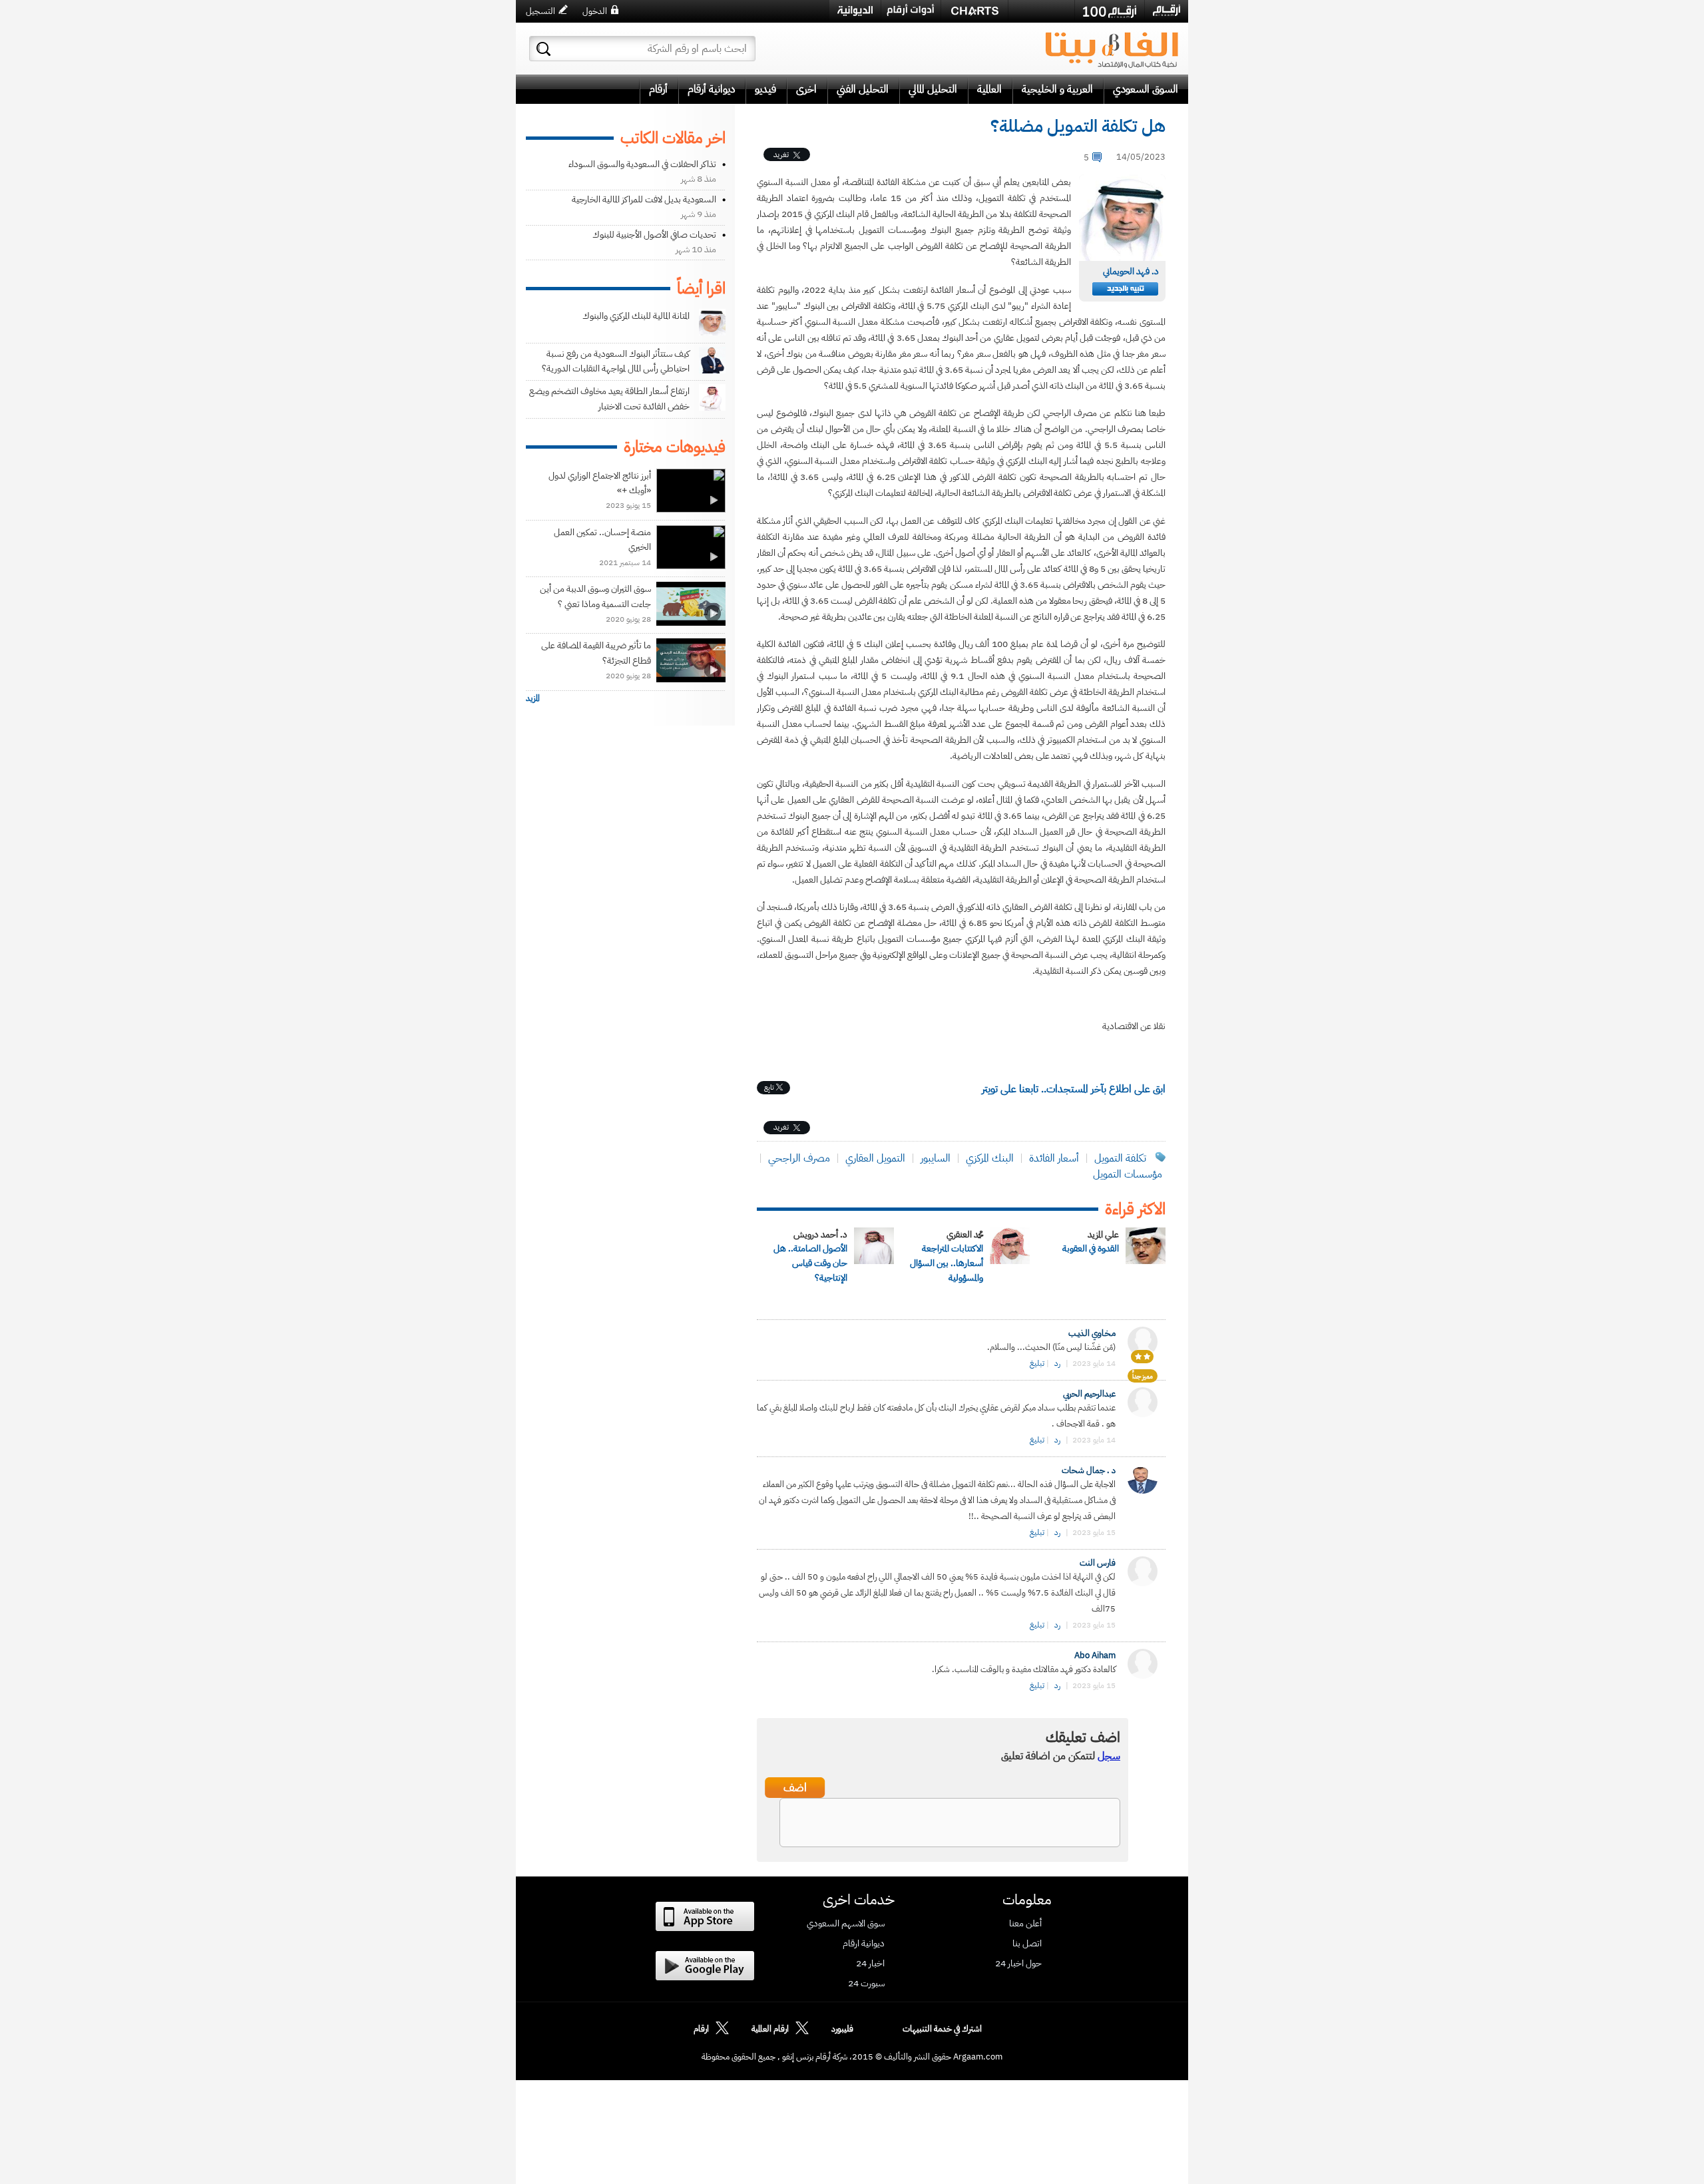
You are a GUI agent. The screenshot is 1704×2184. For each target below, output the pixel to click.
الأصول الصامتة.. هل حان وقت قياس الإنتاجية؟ (810, 1263)
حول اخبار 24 (1018, 1964)
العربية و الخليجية (1057, 89)
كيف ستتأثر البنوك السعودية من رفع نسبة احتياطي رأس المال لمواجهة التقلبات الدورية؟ (616, 361)
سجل (1109, 1756)
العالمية (989, 89)
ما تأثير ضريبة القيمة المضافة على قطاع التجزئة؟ (596, 653)
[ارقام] (1167, 11)
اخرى (806, 89)
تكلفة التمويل (1120, 1158)
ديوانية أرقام (711, 89)
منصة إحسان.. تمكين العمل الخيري (602, 540)
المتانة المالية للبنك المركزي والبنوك (636, 316)
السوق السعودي (1146, 89)
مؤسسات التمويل (1128, 1174)
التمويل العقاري (875, 1158)
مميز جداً (1143, 1376)
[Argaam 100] (1110, 11)
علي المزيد (1103, 1234)
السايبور (936, 1158)
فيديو (765, 89)
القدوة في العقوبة (1091, 1248)
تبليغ (1037, 1363)
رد (1057, 1363)
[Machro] (1041, 11)
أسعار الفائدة (1054, 1158)
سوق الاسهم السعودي (846, 1924)
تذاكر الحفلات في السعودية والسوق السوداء (642, 164)
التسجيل (540, 11)
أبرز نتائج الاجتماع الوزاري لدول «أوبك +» (600, 483)
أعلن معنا (1025, 1924)
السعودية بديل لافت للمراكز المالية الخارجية (644, 199)
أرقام (658, 89)
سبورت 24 (866, 1984)
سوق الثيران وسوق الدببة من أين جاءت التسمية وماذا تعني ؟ (595, 596)
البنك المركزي (990, 1158)
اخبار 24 (870, 1964)
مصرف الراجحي (799, 1158)
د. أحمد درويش (820, 1234)
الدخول (595, 11)
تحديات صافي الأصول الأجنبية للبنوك (654, 235)
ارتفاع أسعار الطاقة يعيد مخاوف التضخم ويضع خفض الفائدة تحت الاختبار (609, 398)
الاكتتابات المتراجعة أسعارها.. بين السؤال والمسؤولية (947, 1263)
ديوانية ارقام (864, 1944)
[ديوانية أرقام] (855, 11)
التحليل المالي (933, 89)
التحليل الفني (863, 89)
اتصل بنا (1027, 1944)
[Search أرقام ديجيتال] (543, 49)
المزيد (533, 698)
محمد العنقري (965, 1234)
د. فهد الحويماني (1131, 271)
